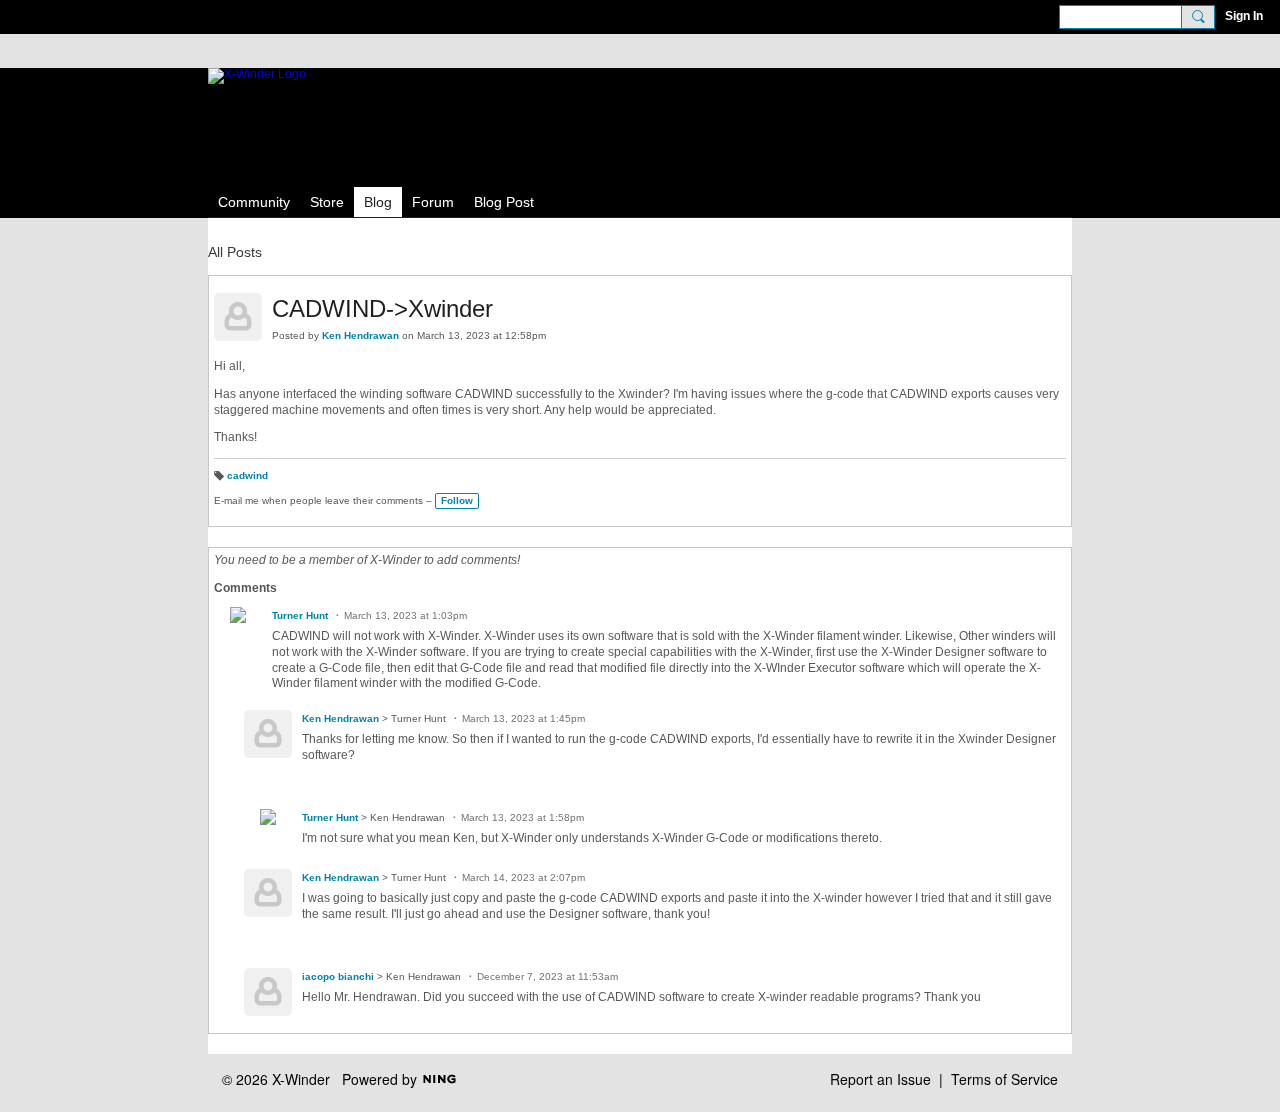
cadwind (247, 475)
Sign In (1244, 16)
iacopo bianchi (338, 976)
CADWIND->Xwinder (382, 308)
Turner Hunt (300, 615)
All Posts (235, 252)
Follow (457, 500)
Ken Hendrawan (360, 335)
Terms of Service (1004, 1079)
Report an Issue (880, 1079)
